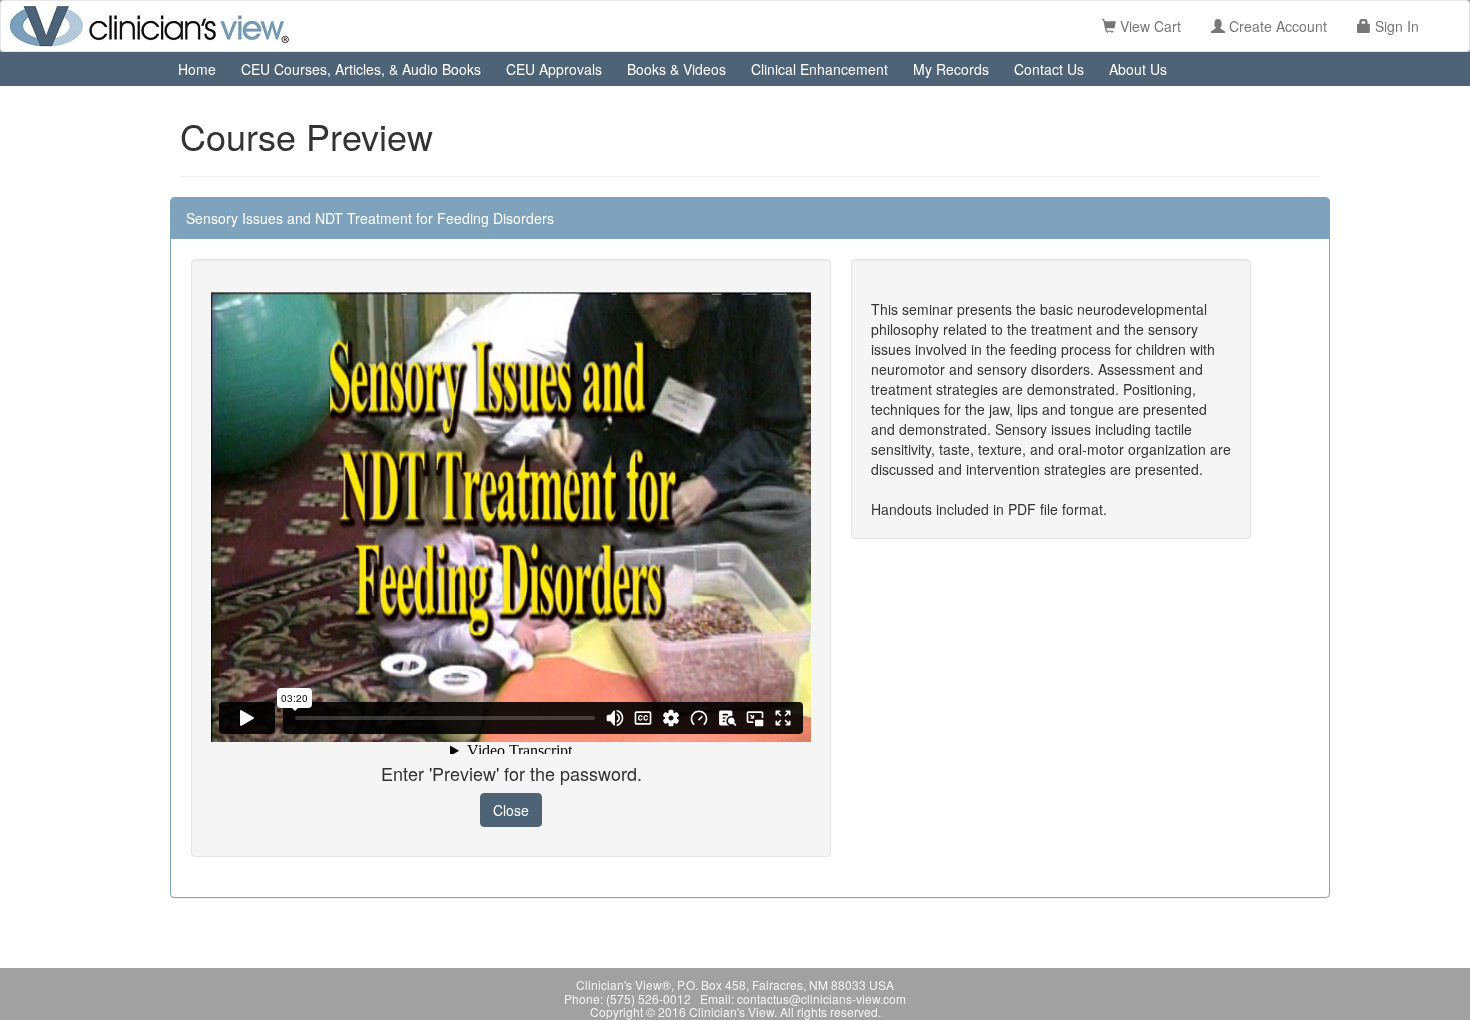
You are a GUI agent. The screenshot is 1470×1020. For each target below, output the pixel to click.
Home (197, 69)
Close (511, 810)
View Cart (1148, 26)
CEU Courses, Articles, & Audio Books (361, 69)
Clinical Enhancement (819, 69)
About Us (1138, 69)
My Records (951, 69)
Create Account (1276, 26)
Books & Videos (676, 69)
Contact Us (1049, 69)
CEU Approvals (554, 69)
